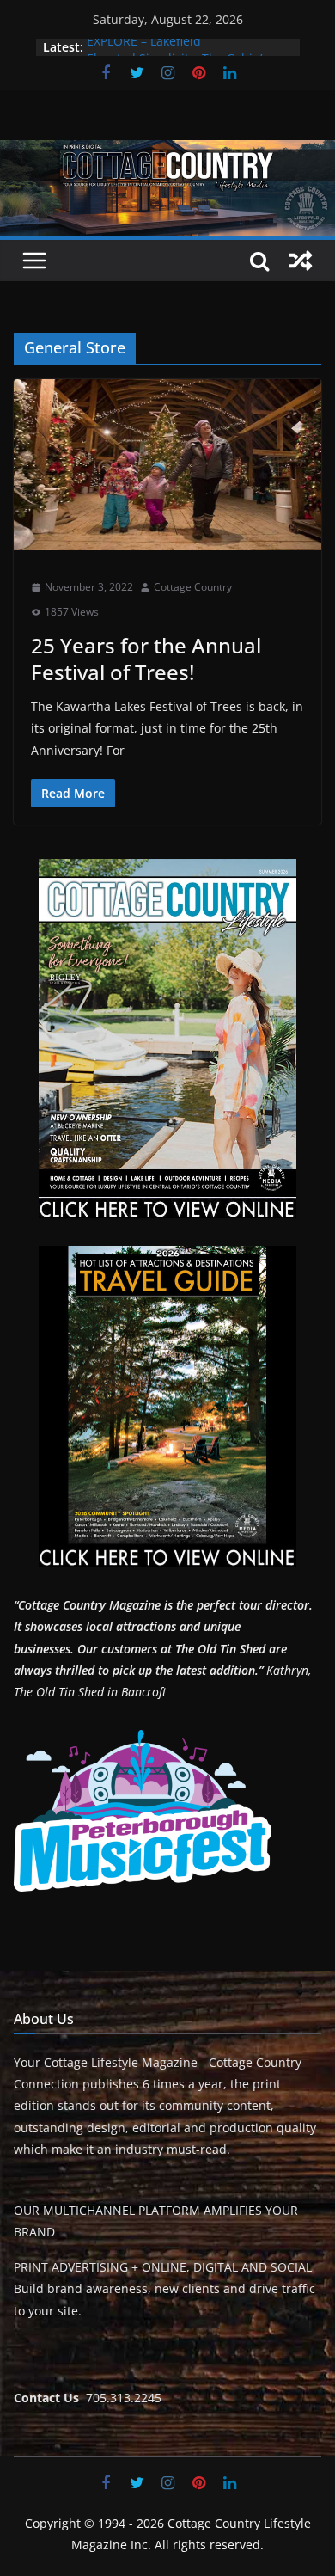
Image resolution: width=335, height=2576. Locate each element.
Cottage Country (193, 587)
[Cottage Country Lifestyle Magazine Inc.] (167, 152)
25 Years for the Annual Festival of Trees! (146, 659)
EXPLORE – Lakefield (144, 47)
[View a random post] (301, 261)
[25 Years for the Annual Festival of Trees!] (167, 465)
